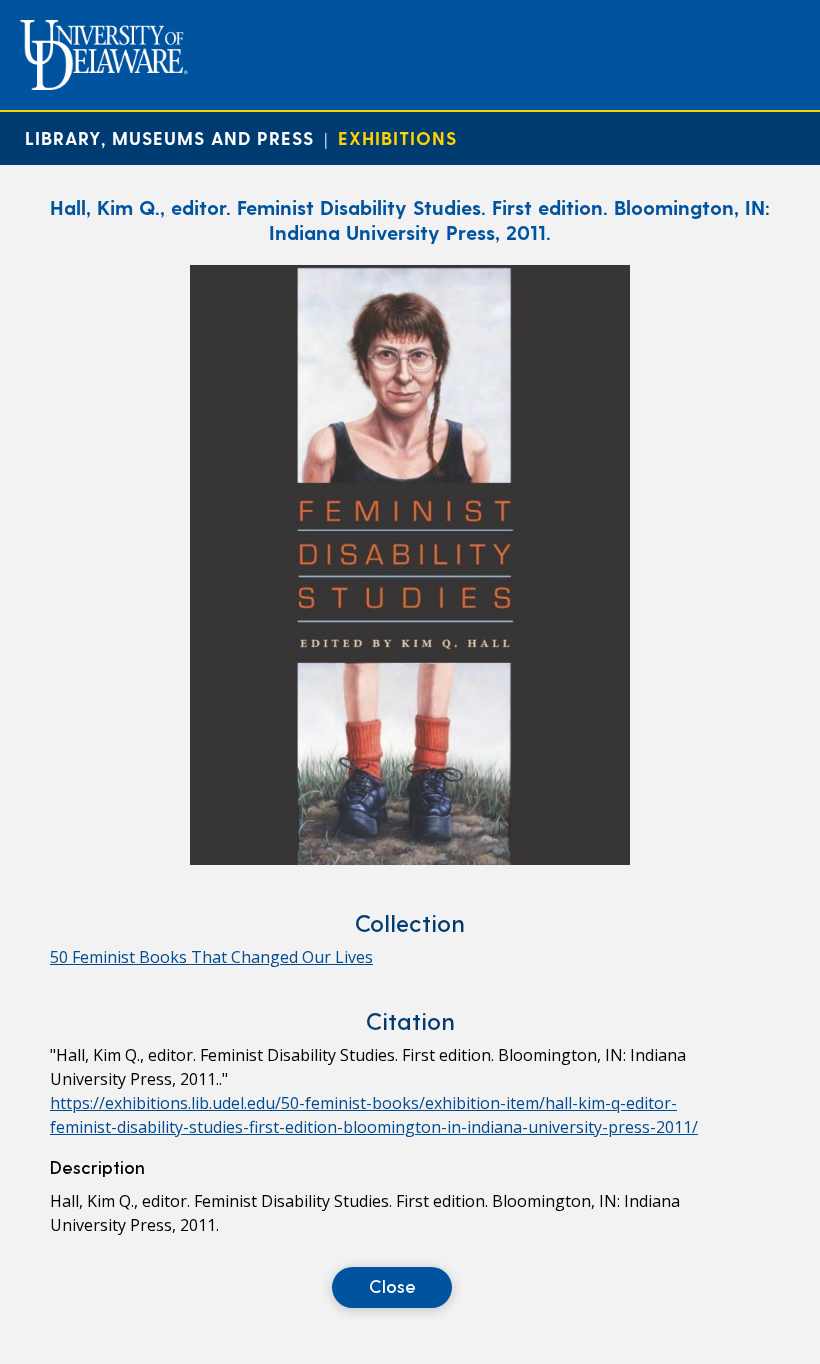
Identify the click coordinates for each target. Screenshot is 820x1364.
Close (392, 1285)
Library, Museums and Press (169, 137)
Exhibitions (397, 137)
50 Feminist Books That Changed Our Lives (211, 957)
